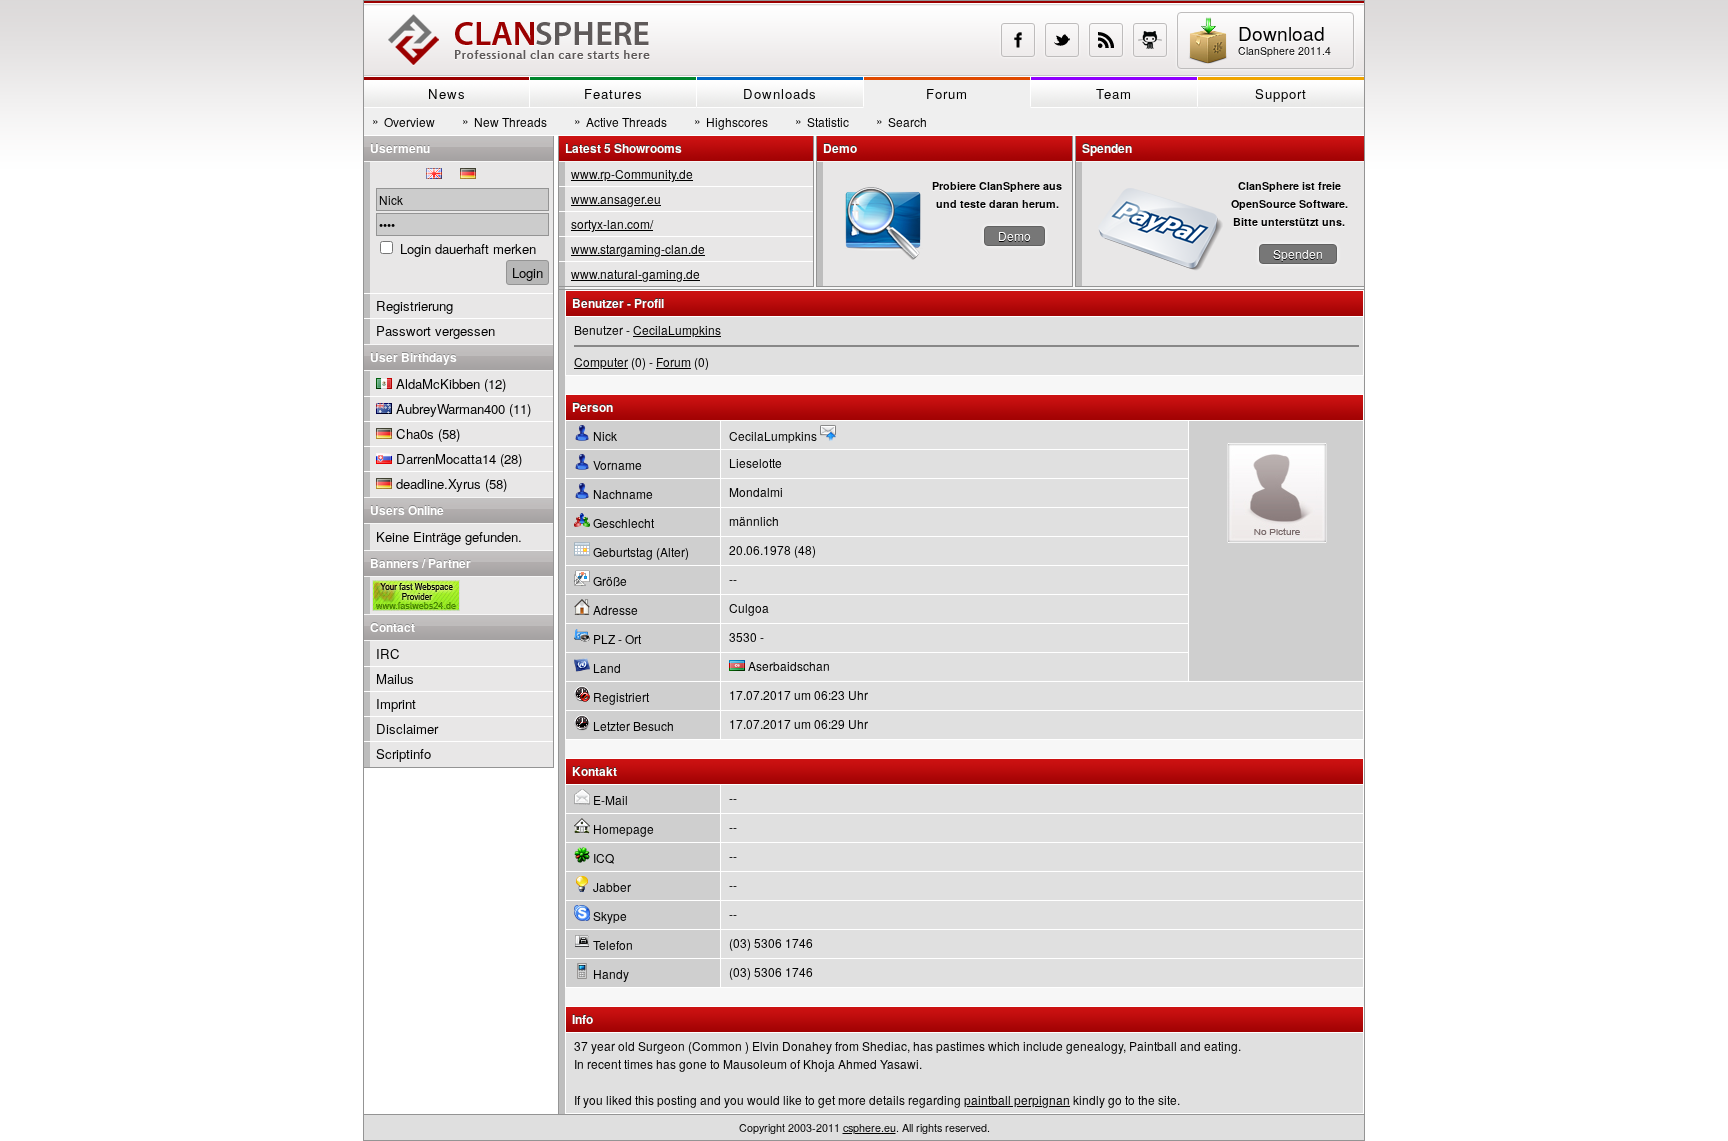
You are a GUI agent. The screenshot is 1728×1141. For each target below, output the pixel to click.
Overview (403, 121)
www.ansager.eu (616, 198)
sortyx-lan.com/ (612, 223)
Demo (1014, 235)
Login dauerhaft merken (468, 248)
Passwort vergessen (435, 330)
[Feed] (1106, 40)
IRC (388, 653)
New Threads (504, 121)
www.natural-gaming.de (635, 273)
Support (1281, 93)
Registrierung (414, 305)
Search (901, 121)
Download (1284, 38)
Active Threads (620, 121)
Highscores (731, 121)
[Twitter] (1062, 40)
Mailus (395, 678)
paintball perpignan (1017, 1099)
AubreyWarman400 (450, 408)
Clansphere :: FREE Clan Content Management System (519, 40)
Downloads (780, 93)
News (447, 93)
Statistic (822, 121)
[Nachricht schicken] (828, 435)
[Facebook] (1018, 40)
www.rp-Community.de (632, 173)
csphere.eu (869, 1127)
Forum (947, 93)
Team (1114, 93)
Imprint (396, 703)
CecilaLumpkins (677, 329)
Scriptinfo (403, 753)
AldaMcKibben (438, 383)
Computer (601, 361)
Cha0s (415, 433)
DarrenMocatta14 (446, 458)
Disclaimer (407, 728)
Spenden (1298, 253)
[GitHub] (1150, 40)
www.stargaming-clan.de (638, 248)
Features (613, 93)
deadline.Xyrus (438, 483)
